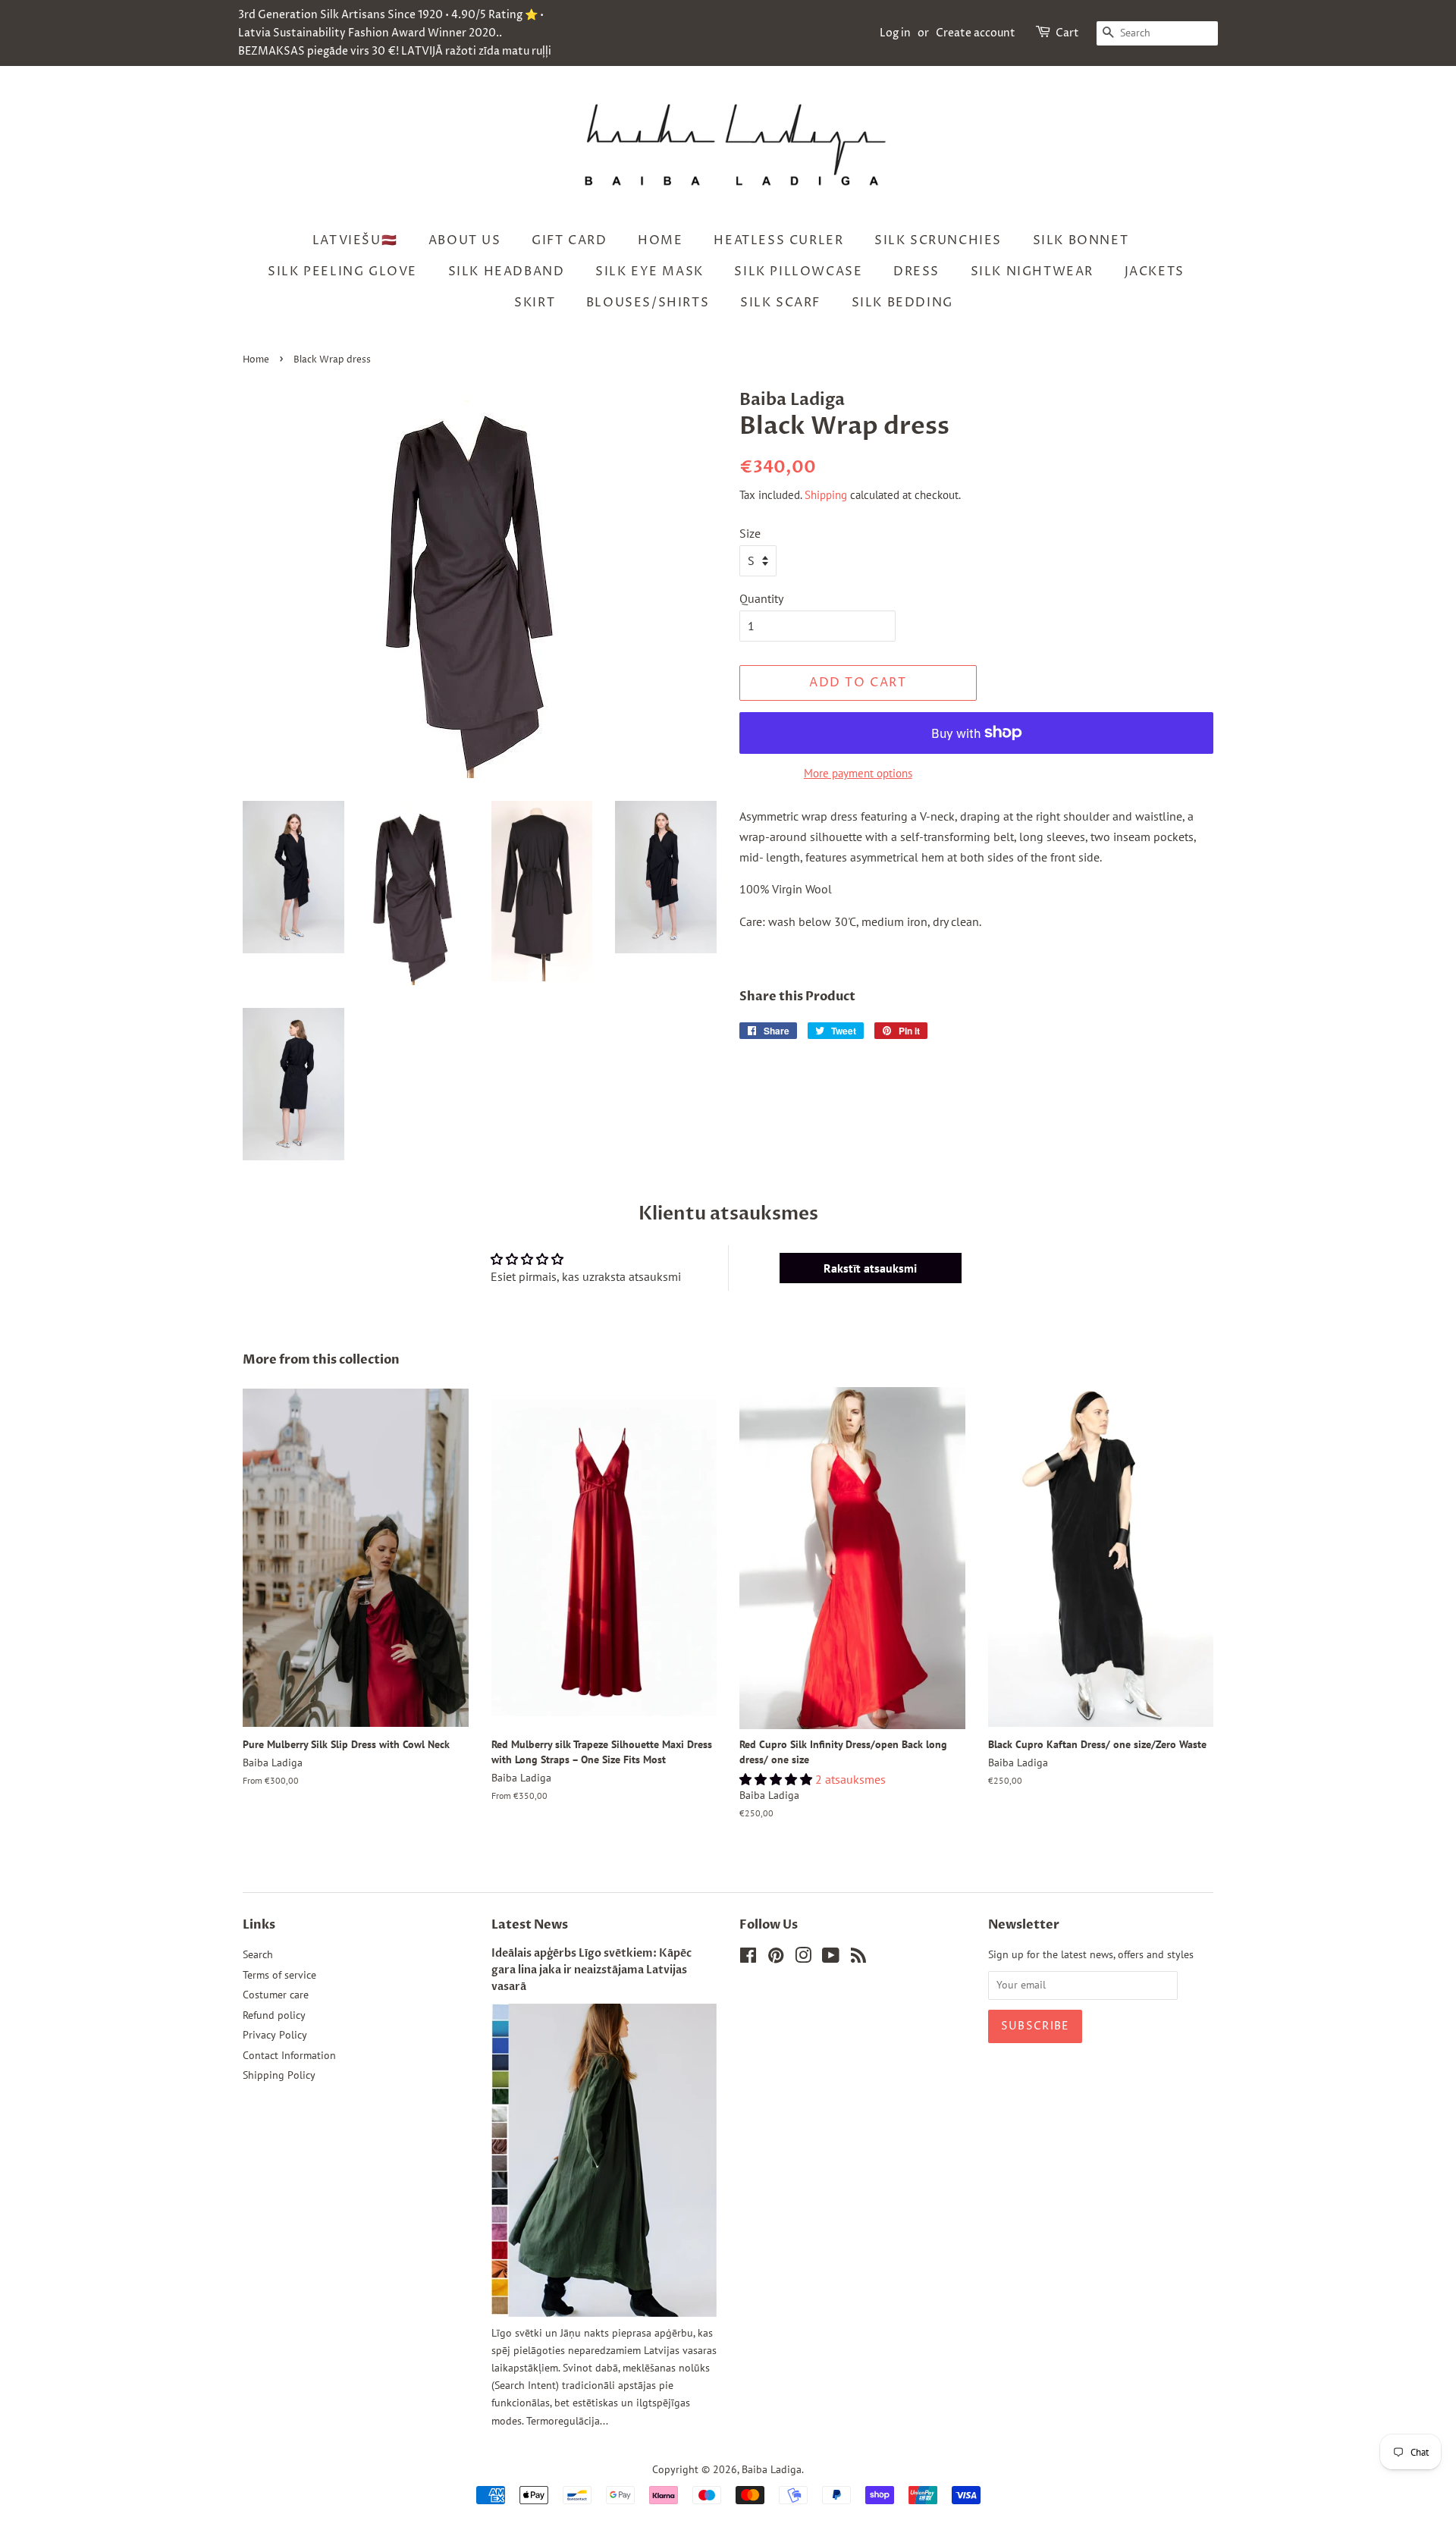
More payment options (858, 773)
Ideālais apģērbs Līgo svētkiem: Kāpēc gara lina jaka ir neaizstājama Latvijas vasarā (591, 1970)
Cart (1067, 33)
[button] (777, 1779)
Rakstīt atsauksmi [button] (870, 1268)
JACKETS (1155, 272)
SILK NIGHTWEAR (1032, 272)
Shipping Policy (279, 2075)
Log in (895, 33)
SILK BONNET (1081, 240)
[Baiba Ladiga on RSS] (858, 1958)
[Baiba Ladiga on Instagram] (803, 1958)
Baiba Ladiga (772, 2469)
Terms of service (279, 1975)
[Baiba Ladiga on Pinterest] (776, 1958)
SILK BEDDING (902, 303)
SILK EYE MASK (650, 272)
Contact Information (289, 2055)
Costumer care (276, 1995)
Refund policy (274, 2015)
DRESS (916, 272)
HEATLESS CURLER (778, 240)
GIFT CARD (569, 240)
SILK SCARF (780, 303)
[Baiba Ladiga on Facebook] (748, 1958)
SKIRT (535, 303)
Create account (976, 33)
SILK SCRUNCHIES (938, 240)
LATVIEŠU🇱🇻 (355, 240)
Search (258, 1954)
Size (750, 533)
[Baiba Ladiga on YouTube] (831, 1958)
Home (256, 360)
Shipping (826, 495)
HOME (660, 240)
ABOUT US (465, 240)
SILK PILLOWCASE (798, 272)
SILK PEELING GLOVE (342, 272)
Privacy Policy (275, 2035)
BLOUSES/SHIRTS (648, 303)
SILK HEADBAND (507, 272)
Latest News (530, 1925)
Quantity (761, 598)
